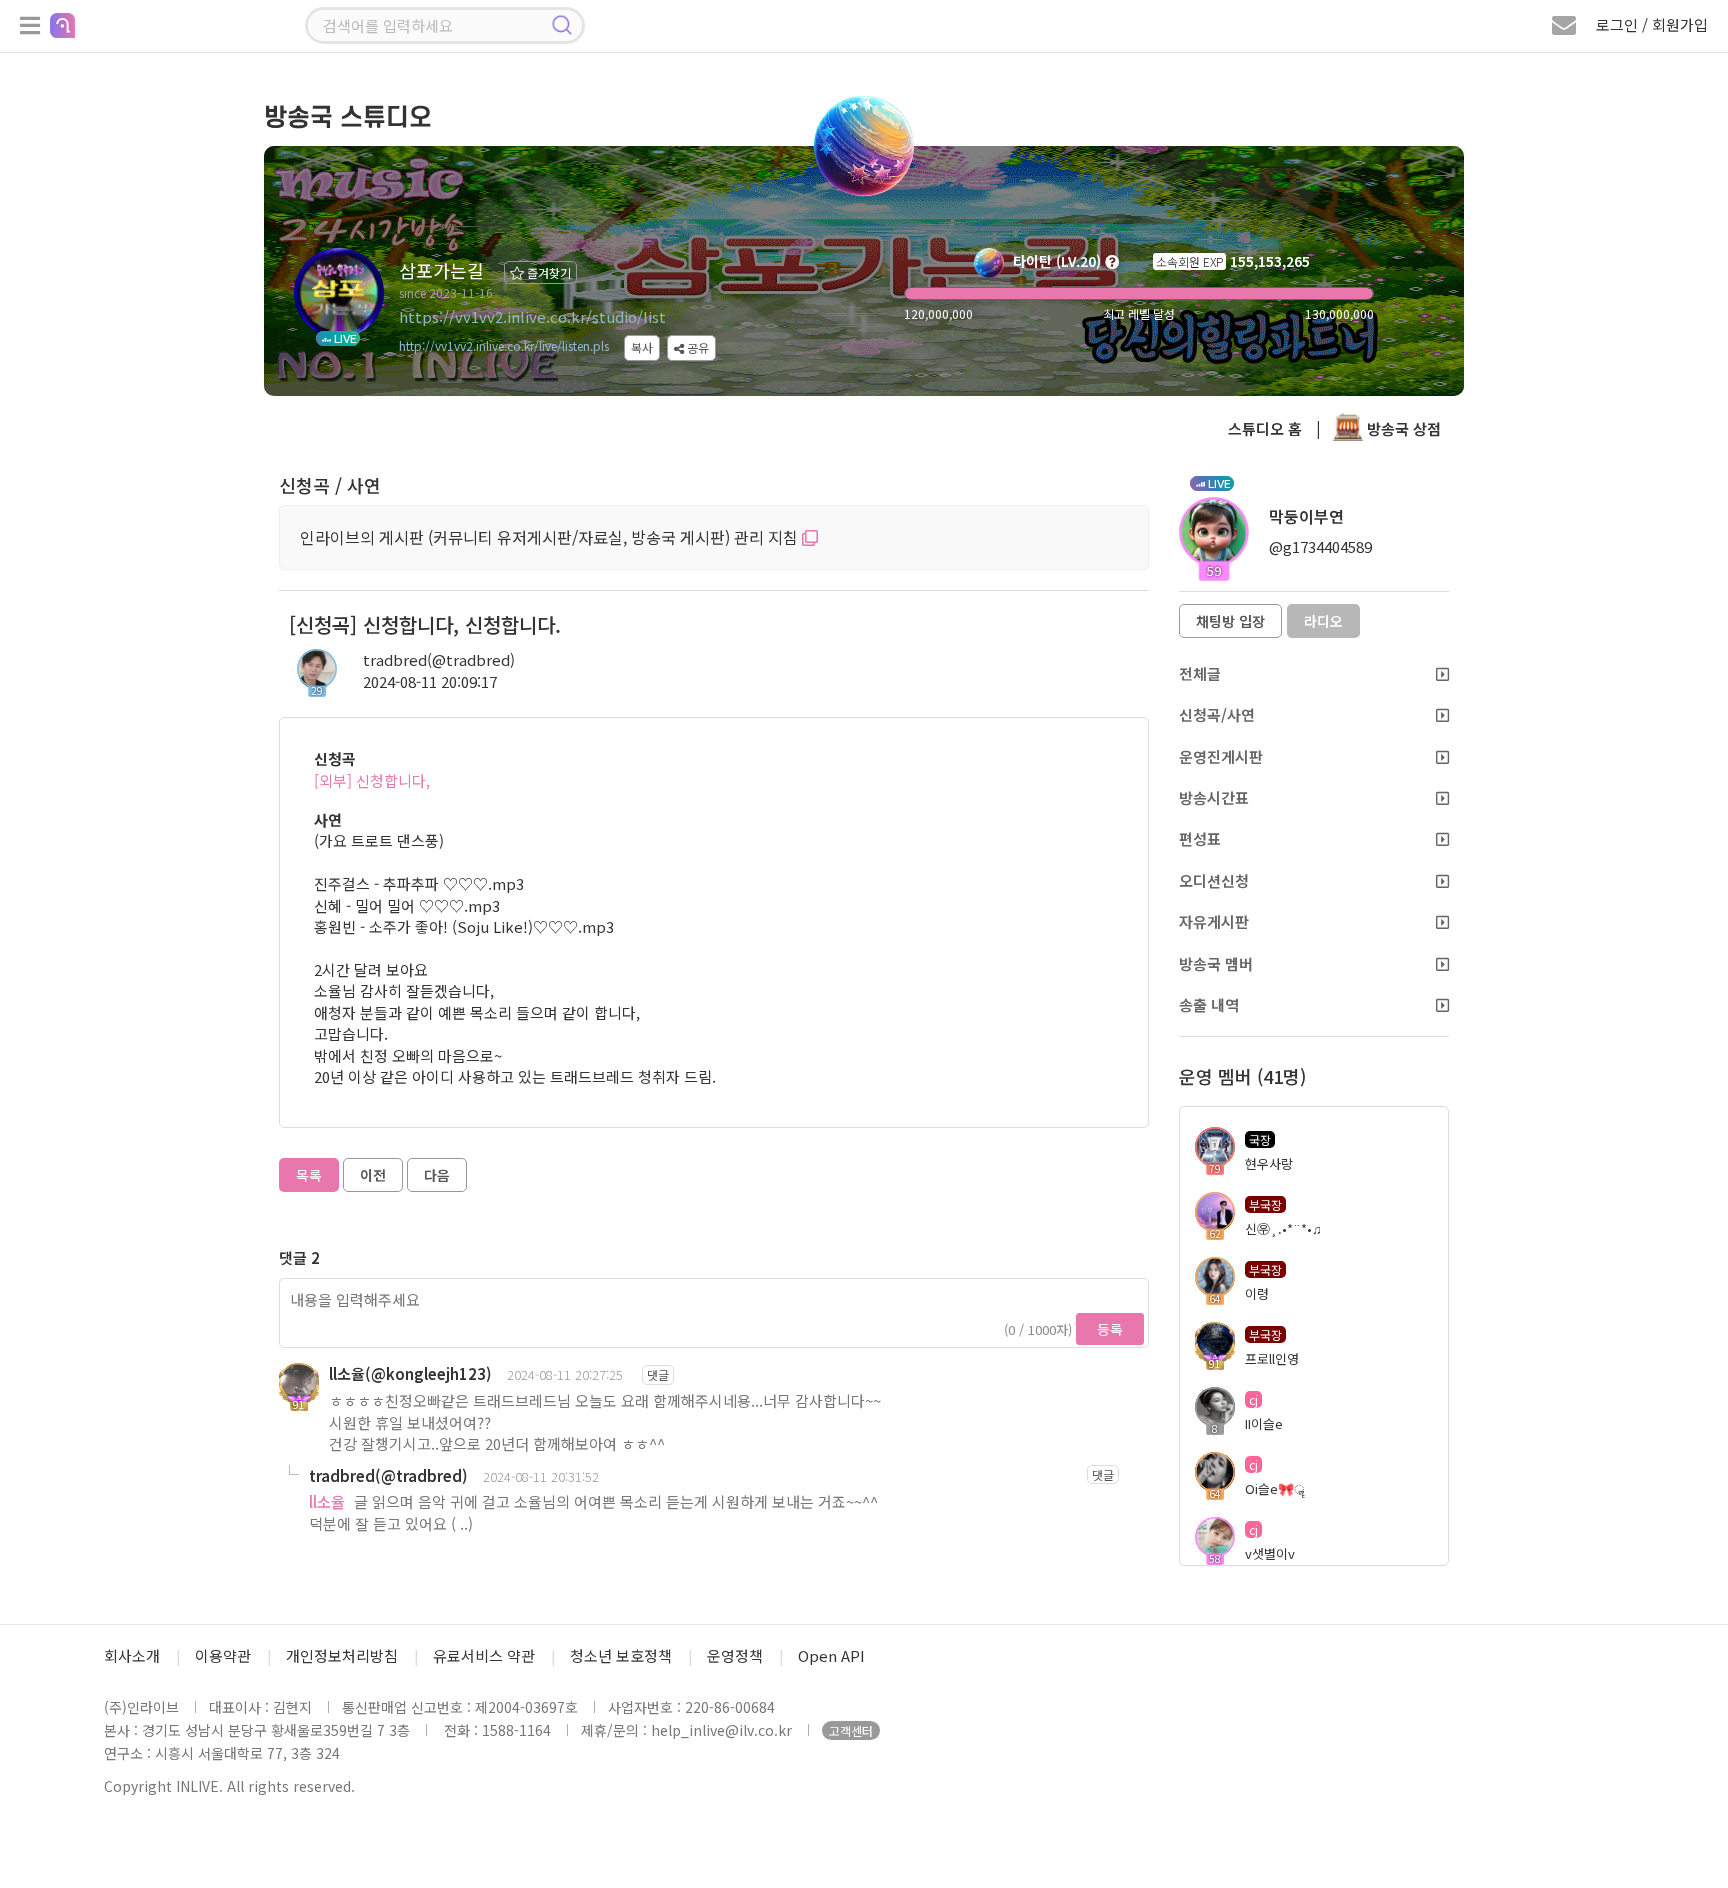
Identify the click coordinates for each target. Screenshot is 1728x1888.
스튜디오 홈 (1265, 428)
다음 (437, 1175)
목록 (309, 1175)
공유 (696, 347)
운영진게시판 (1221, 756)
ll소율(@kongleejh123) (410, 1373)
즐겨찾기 (547, 272)
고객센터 (851, 1730)
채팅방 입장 (1230, 621)
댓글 (658, 1374)
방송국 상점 (1402, 428)
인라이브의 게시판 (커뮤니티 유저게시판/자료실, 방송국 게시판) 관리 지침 (551, 537)
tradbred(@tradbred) (439, 659)
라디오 (1323, 621)
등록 (1110, 1329)
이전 (373, 1175)
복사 (642, 347)
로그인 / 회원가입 (1652, 24)
